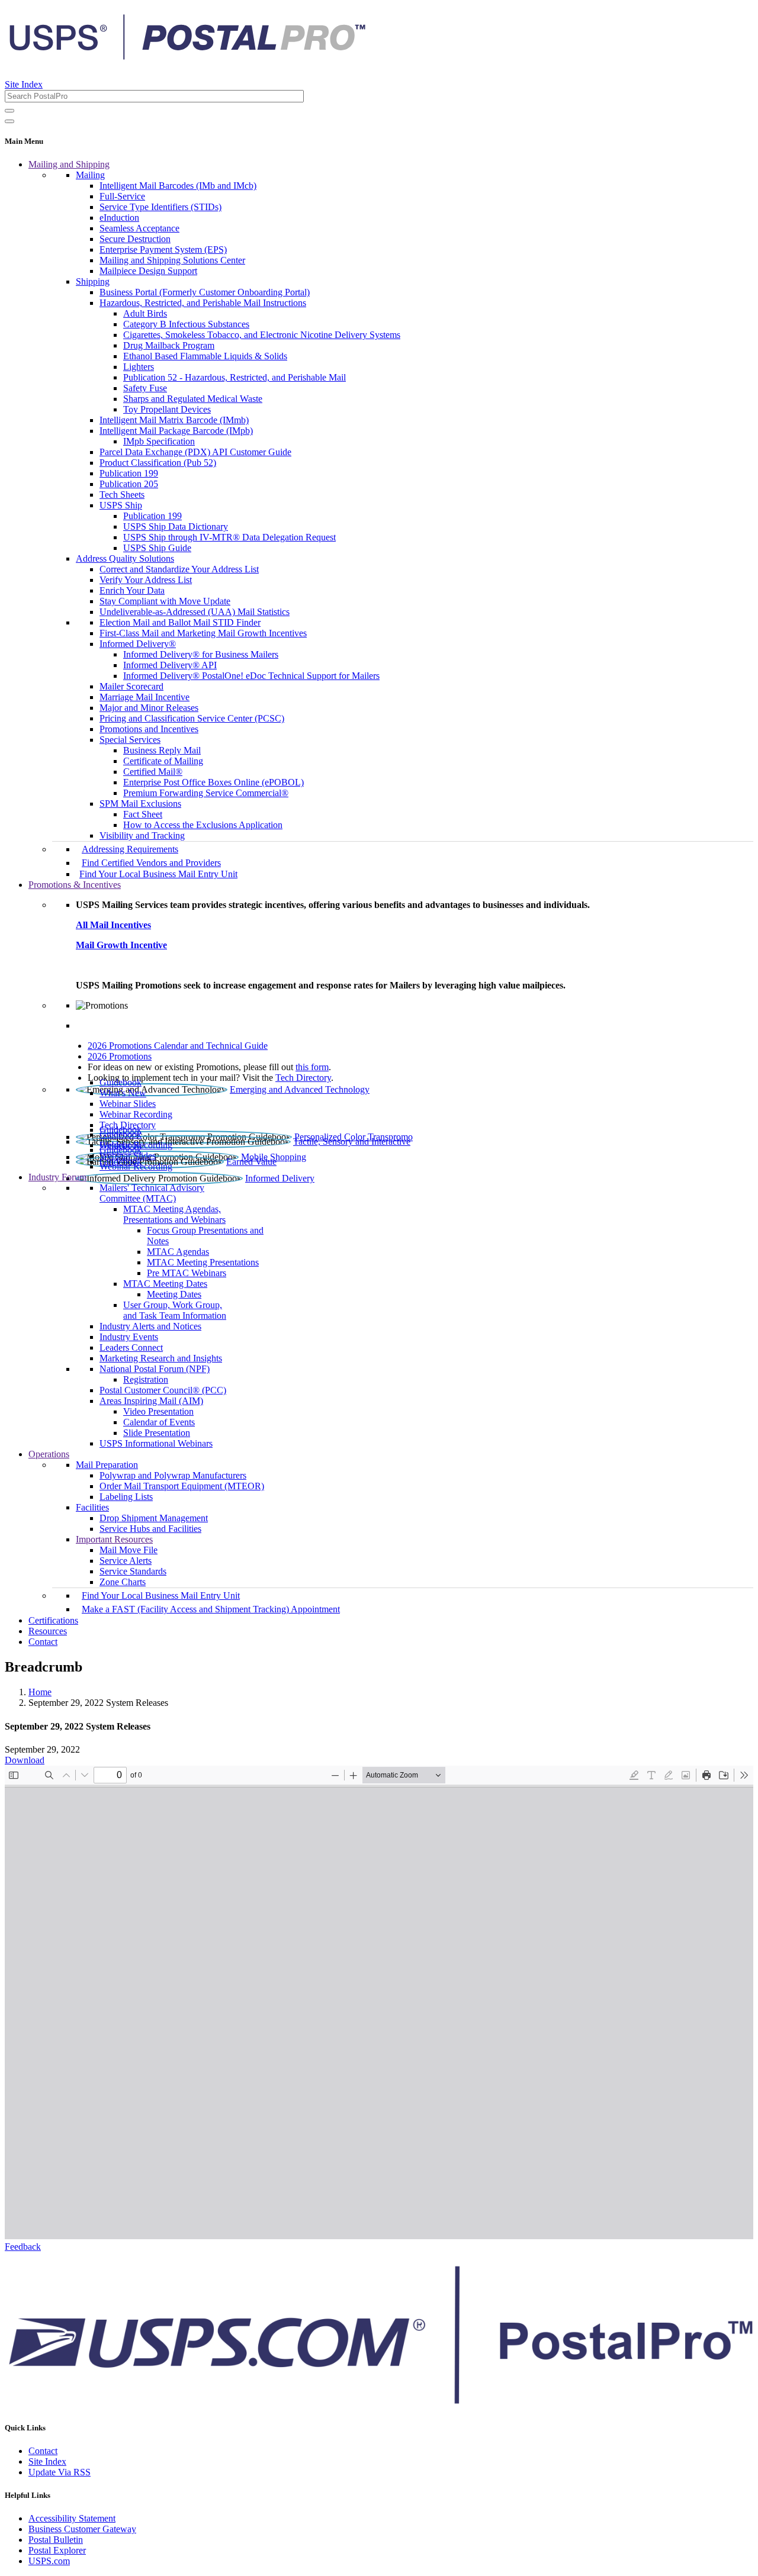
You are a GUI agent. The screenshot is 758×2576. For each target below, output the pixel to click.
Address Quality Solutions (125, 558)
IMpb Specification (159, 441)
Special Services (130, 740)
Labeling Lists (126, 1497)
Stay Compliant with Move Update (165, 601)
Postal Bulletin (56, 2540)
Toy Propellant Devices (167, 409)
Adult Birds (145, 313)
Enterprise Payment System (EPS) (163, 249)
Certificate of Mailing (163, 761)
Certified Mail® (153, 772)
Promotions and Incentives (149, 729)
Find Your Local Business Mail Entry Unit (158, 874)
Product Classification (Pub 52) (158, 463)
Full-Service (122, 196)
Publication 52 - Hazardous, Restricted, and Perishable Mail (235, 377)
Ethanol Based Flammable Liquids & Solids (205, 356)
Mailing (90, 175)
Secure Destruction (135, 239)
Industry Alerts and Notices (150, 1326)
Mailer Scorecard (131, 686)
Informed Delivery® (138, 644)
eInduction (119, 218)
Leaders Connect (131, 1347)
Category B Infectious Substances (186, 324)
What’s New (123, 1093)
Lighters (139, 367)
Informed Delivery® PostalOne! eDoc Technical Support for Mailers (251, 676)
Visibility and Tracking (142, 835)
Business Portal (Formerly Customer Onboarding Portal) (205, 292)
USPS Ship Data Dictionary (176, 527)
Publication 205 (129, 484)
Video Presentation (158, 1411)
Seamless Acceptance (139, 228)
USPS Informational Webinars (156, 1443)
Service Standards (133, 1571)
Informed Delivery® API (170, 665)
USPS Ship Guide (157, 548)
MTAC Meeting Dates (165, 1284)
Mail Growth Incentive (121, 945)
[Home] (187, 56)
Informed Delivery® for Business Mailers (201, 654)
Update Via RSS (60, 2472)
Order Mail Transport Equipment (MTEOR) (182, 1486)
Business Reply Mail (162, 750)
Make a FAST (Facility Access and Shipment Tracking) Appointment (211, 1609)
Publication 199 (129, 473)
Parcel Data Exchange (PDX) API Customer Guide (195, 452)
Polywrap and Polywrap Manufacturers (173, 1475)
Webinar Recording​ (136, 1114)
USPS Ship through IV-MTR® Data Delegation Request (229, 537)
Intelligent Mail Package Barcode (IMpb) (176, 431)
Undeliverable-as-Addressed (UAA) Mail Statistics (195, 612)
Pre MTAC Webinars (187, 1273)
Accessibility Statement (72, 2518)
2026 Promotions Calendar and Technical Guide (178, 1046)
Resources (48, 1631)
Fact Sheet (143, 814)
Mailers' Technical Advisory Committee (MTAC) (152, 1193)
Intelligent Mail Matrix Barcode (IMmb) (174, 420)
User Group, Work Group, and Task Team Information (175, 1310)
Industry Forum (57, 1177)
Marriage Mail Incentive (144, 697)
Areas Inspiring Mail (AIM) (151, 1401)
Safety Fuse (145, 388)
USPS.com (49, 2561)
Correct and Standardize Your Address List (179, 569)
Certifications (53, 1620)
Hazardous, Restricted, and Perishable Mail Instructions (203, 303)
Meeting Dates (174, 1294)
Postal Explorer (57, 2550)
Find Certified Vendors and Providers (151, 863)
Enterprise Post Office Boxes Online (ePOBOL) (213, 782)
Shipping (93, 281)
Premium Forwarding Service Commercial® (206, 793)
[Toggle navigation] (9, 121)
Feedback (23, 2247)
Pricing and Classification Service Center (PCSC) (192, 718)
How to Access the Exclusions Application (203, 825)
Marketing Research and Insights (161, 1358)
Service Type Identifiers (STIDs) (160, 207)
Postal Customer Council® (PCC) (163, 1390)
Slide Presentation (157, 1433)
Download (25, 1760)
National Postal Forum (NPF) (155, 1369)
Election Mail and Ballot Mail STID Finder (180, 622)
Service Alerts (126, 1561)
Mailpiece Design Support (148, 271)
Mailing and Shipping (69, 164)
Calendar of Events (159, 1422)
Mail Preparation (107, 1465)
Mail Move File (129, 1550)
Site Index (24, 84)
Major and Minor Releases (149, 708)
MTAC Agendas (178, 1252)
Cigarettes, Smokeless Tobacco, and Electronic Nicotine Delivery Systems (262, 335)
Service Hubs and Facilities (150, 1529)
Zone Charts (123, 1582)
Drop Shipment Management (154, 1518)
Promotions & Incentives (75, 885)
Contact (43, 1642)
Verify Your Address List (146, 580)
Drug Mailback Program (169, 345)
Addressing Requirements (130, 849)
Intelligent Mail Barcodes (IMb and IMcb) (178, 186)
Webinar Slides (128, 1104)
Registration (146, 1379)
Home (40, 1692)
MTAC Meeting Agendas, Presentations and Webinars (174, 1214)
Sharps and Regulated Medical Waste (193, 399)
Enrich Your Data (132, 590)
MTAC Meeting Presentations (203, 1262)
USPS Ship (121, 505)
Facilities (92, 1507)
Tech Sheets (122, 495)
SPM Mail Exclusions (140, 804)
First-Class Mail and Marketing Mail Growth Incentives (203, 633)
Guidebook (121, 1082)
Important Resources (114, 1539)
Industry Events (129, 1337)
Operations (49, 1454)
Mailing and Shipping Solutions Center (172, 260)
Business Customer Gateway (82, 2529)
